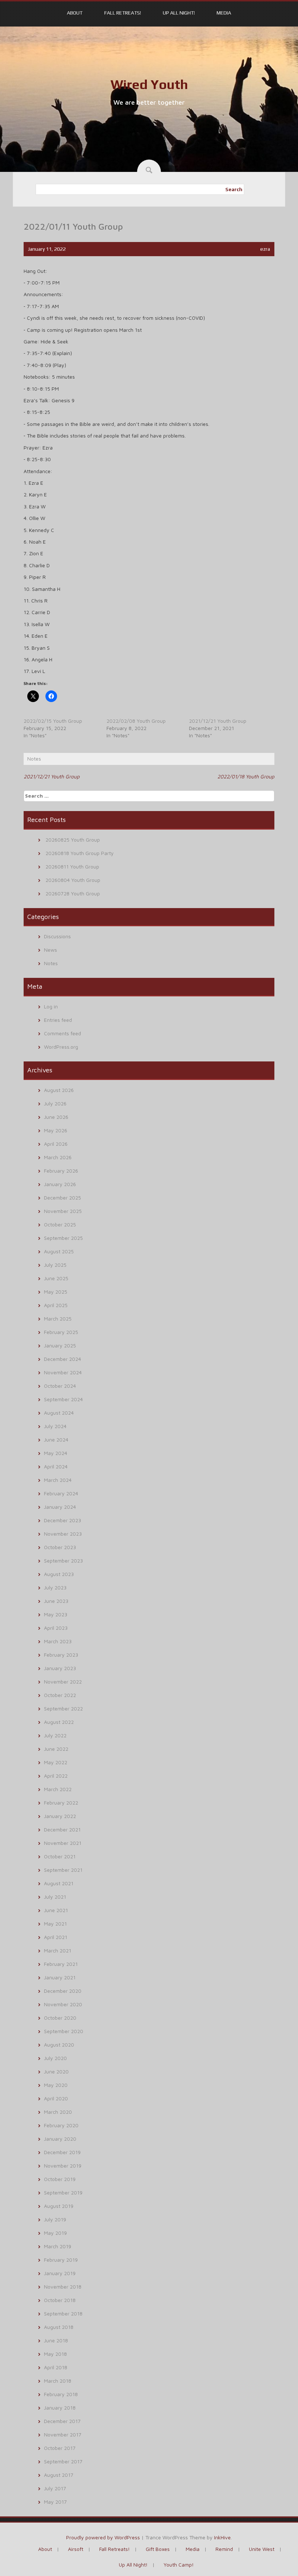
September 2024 (63, 1399)
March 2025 (58, 1319)
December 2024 (63, 1359)
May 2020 (56, 2085)
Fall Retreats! (123, 13)
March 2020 (58, 2112)
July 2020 (55, 2058)
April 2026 (56, 1144)
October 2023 (60, 1547)
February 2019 (61, 2260)
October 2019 (60, 2179)
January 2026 (60, 1184)
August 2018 (59, 2327)
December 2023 (63, 1520)
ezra (265, 249)
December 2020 (63, 1991)
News (51, 950)
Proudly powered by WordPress (103, 2537)
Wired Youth (149, 84)
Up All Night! (179, 13)
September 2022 (63, 1708)
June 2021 (56, 1910)
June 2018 (56, 2340)
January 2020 (60, 2139)
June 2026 (56, 1117)
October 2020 (60, 2018)
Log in (51, 1006)
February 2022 (61, 1803)
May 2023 (56, 1614)
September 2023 (63, 1561)
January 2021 (60, 1977)
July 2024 (55, 1426)
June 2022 (56, 1749)
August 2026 (59, 1090)
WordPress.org (61, 1047)
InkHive (222, 2537)
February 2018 (61, 2394)
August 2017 (59, 2475)
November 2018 (63, 2287)
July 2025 (55, 1265)
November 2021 (63, 1843)
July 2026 (55, 1103)
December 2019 (62, 2152)
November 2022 (63, 1682)
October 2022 (60, 1695)
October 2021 (60, 1856)
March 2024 (58, 1480)
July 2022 (55, 1735)
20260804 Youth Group (73, 880)
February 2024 (61, 1493)
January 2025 (60, 1345)
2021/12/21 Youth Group (218, 721)
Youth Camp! (179, 2565)
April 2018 (56, 2367)
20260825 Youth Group (73, 840)
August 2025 (59, 1251)
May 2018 (55, 2354)
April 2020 (56, 2098)
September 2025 (63, 1238)
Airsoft (76, 2549)
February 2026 (61, 1171)
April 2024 (56, 1466)
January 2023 (60, 1668)
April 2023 (56, 1628)
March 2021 (58, 1950)
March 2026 (58, 1157)
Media (224, 13)
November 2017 (63, 2434)
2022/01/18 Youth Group (246, 776)
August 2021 (59, 1883)
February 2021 (61, 1964)
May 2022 (56, 1762)
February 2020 (61, 2125)
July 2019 (55, 2219)
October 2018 (60, 2300)
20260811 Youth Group (72, 866)
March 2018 (58, 2381)
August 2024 (59, 1413)
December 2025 (63, 1198)
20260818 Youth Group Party (80, 853)
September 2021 (63, 1870)
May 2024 (56, 1453)
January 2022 (60, 1816)
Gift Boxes (158, 2549)
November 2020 (63, 2004)
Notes (34, 759)
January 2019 (60, 2273)
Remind (224, 2549)
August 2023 (59, 1574)
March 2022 (58, 1789)
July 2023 (55, 1587)
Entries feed (58, 1020)
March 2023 (58, 1641)
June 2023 (56, 1601)
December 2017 (62, 2421)
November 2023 (63, 1534)
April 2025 (56, 1305)
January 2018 (60, 2408)
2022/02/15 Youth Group (53, 721)
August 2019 (59, 2206)
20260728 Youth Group (73, 893)
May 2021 (55, 1924)
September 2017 (63, 2461)
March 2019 (58, 2246)
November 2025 (63, 1211)
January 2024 (60, 1507)
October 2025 (60, 1224)
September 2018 (63, 2313)
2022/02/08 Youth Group (136, 721)
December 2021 (62, 1829)
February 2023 (61, 1655)
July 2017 (55, 2488)
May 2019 (55, 2233)
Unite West (262, 2549)
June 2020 (56, 2071)
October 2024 (60, 1386)
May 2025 (56, 1292)
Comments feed (63, 1033)
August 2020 (59, 2045)
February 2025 (61, 1332)
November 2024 (63, 1372)
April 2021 (56, 1937)
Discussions (57, 936)
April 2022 (56, 1776)
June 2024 (56, 1440)
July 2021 (55, 1897)
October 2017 (60, 2448)
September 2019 (63, 2192)
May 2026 (56, 1130)
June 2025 (56, 1278)
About (75, 13)
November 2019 (63, 2166)
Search (234, 189)
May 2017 (55, 2502)
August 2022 (59, 1722)
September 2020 (64, 2031)
